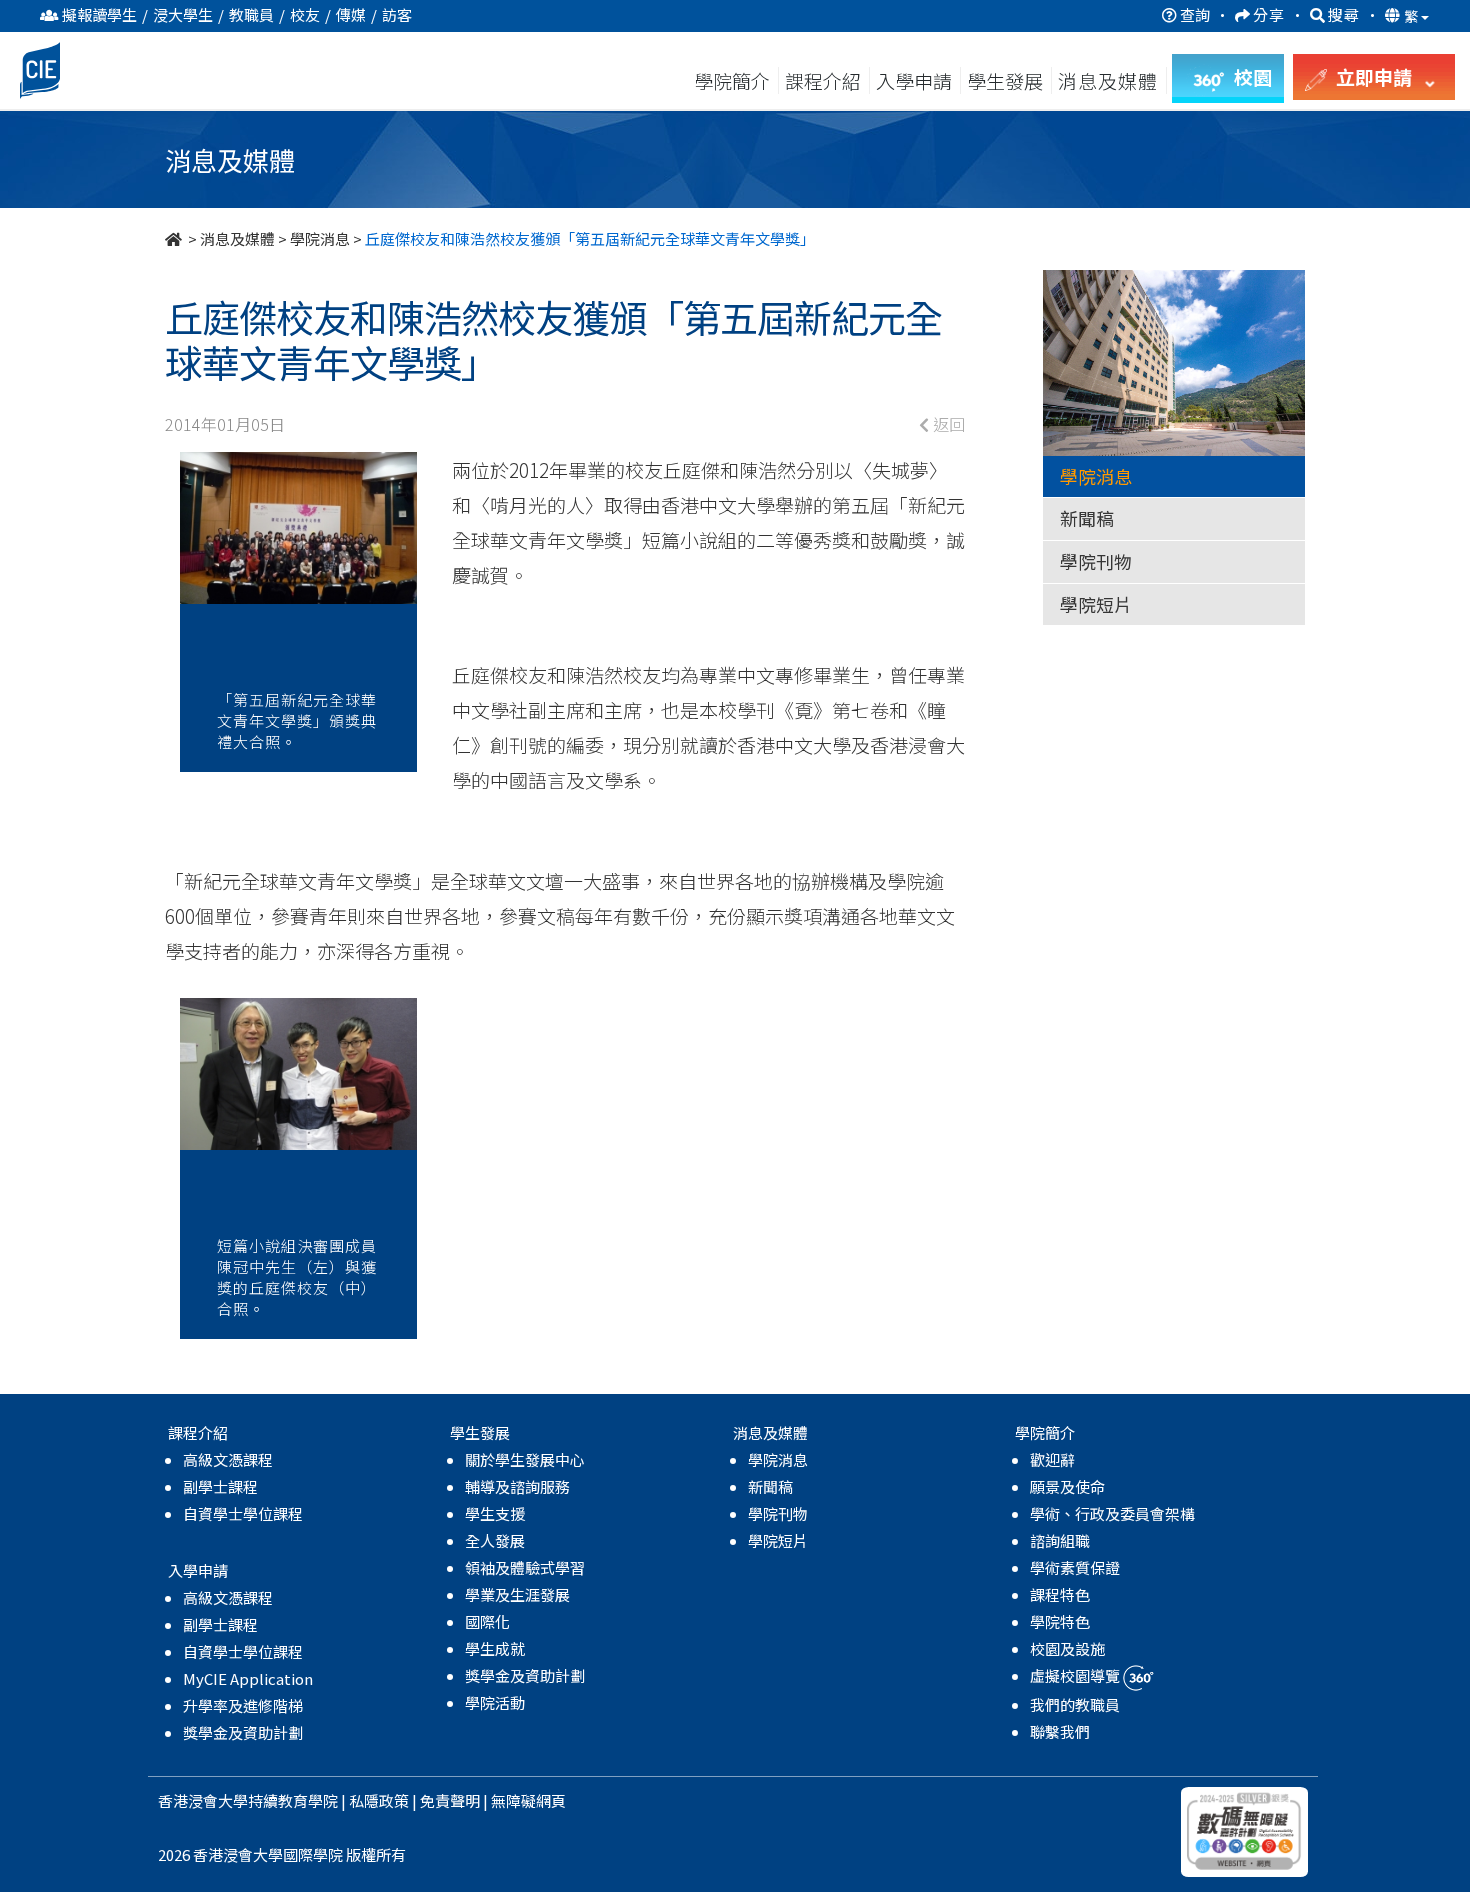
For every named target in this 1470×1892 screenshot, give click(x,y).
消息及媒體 (237, 238)
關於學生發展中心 (525, 1459)
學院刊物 (1096, 561)
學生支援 (495, 1513)
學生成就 (495, 1648)
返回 (947, 424)
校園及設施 (1067, 1648)
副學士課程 (220, 1486)
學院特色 (1060, 1621)
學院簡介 (732, 80)
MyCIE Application (248, 1678)
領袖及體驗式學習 (525, 1567)
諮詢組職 (1060, 1540)
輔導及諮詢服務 (517, 1486)
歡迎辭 (1052, 1459)
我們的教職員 (1075, 1704)
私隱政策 (379, 1800)
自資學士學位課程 (243, 1513)
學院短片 (1096, 604)
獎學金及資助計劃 (243, 1732)
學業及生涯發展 (517, 1594)
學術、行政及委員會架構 (1112, 1513)
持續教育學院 (293, 1800)
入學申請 (914, 80)
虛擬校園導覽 (1076, 1675)
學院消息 (320, 238)
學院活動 (495, 1702)
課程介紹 (825, 80)
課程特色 (1060, 1594)
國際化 (487, 1621)
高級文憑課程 (228, 1459)
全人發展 (495, 1540)
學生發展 (1005, 80)
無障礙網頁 (528, 1800)
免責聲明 (450, 1800)
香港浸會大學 (203, 1800)
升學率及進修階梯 (243, 1705)
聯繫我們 (1060, 1731)
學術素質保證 (1075, 1567)
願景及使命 (1067, 1486)
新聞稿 (1087, 518)
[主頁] (175, 238)
